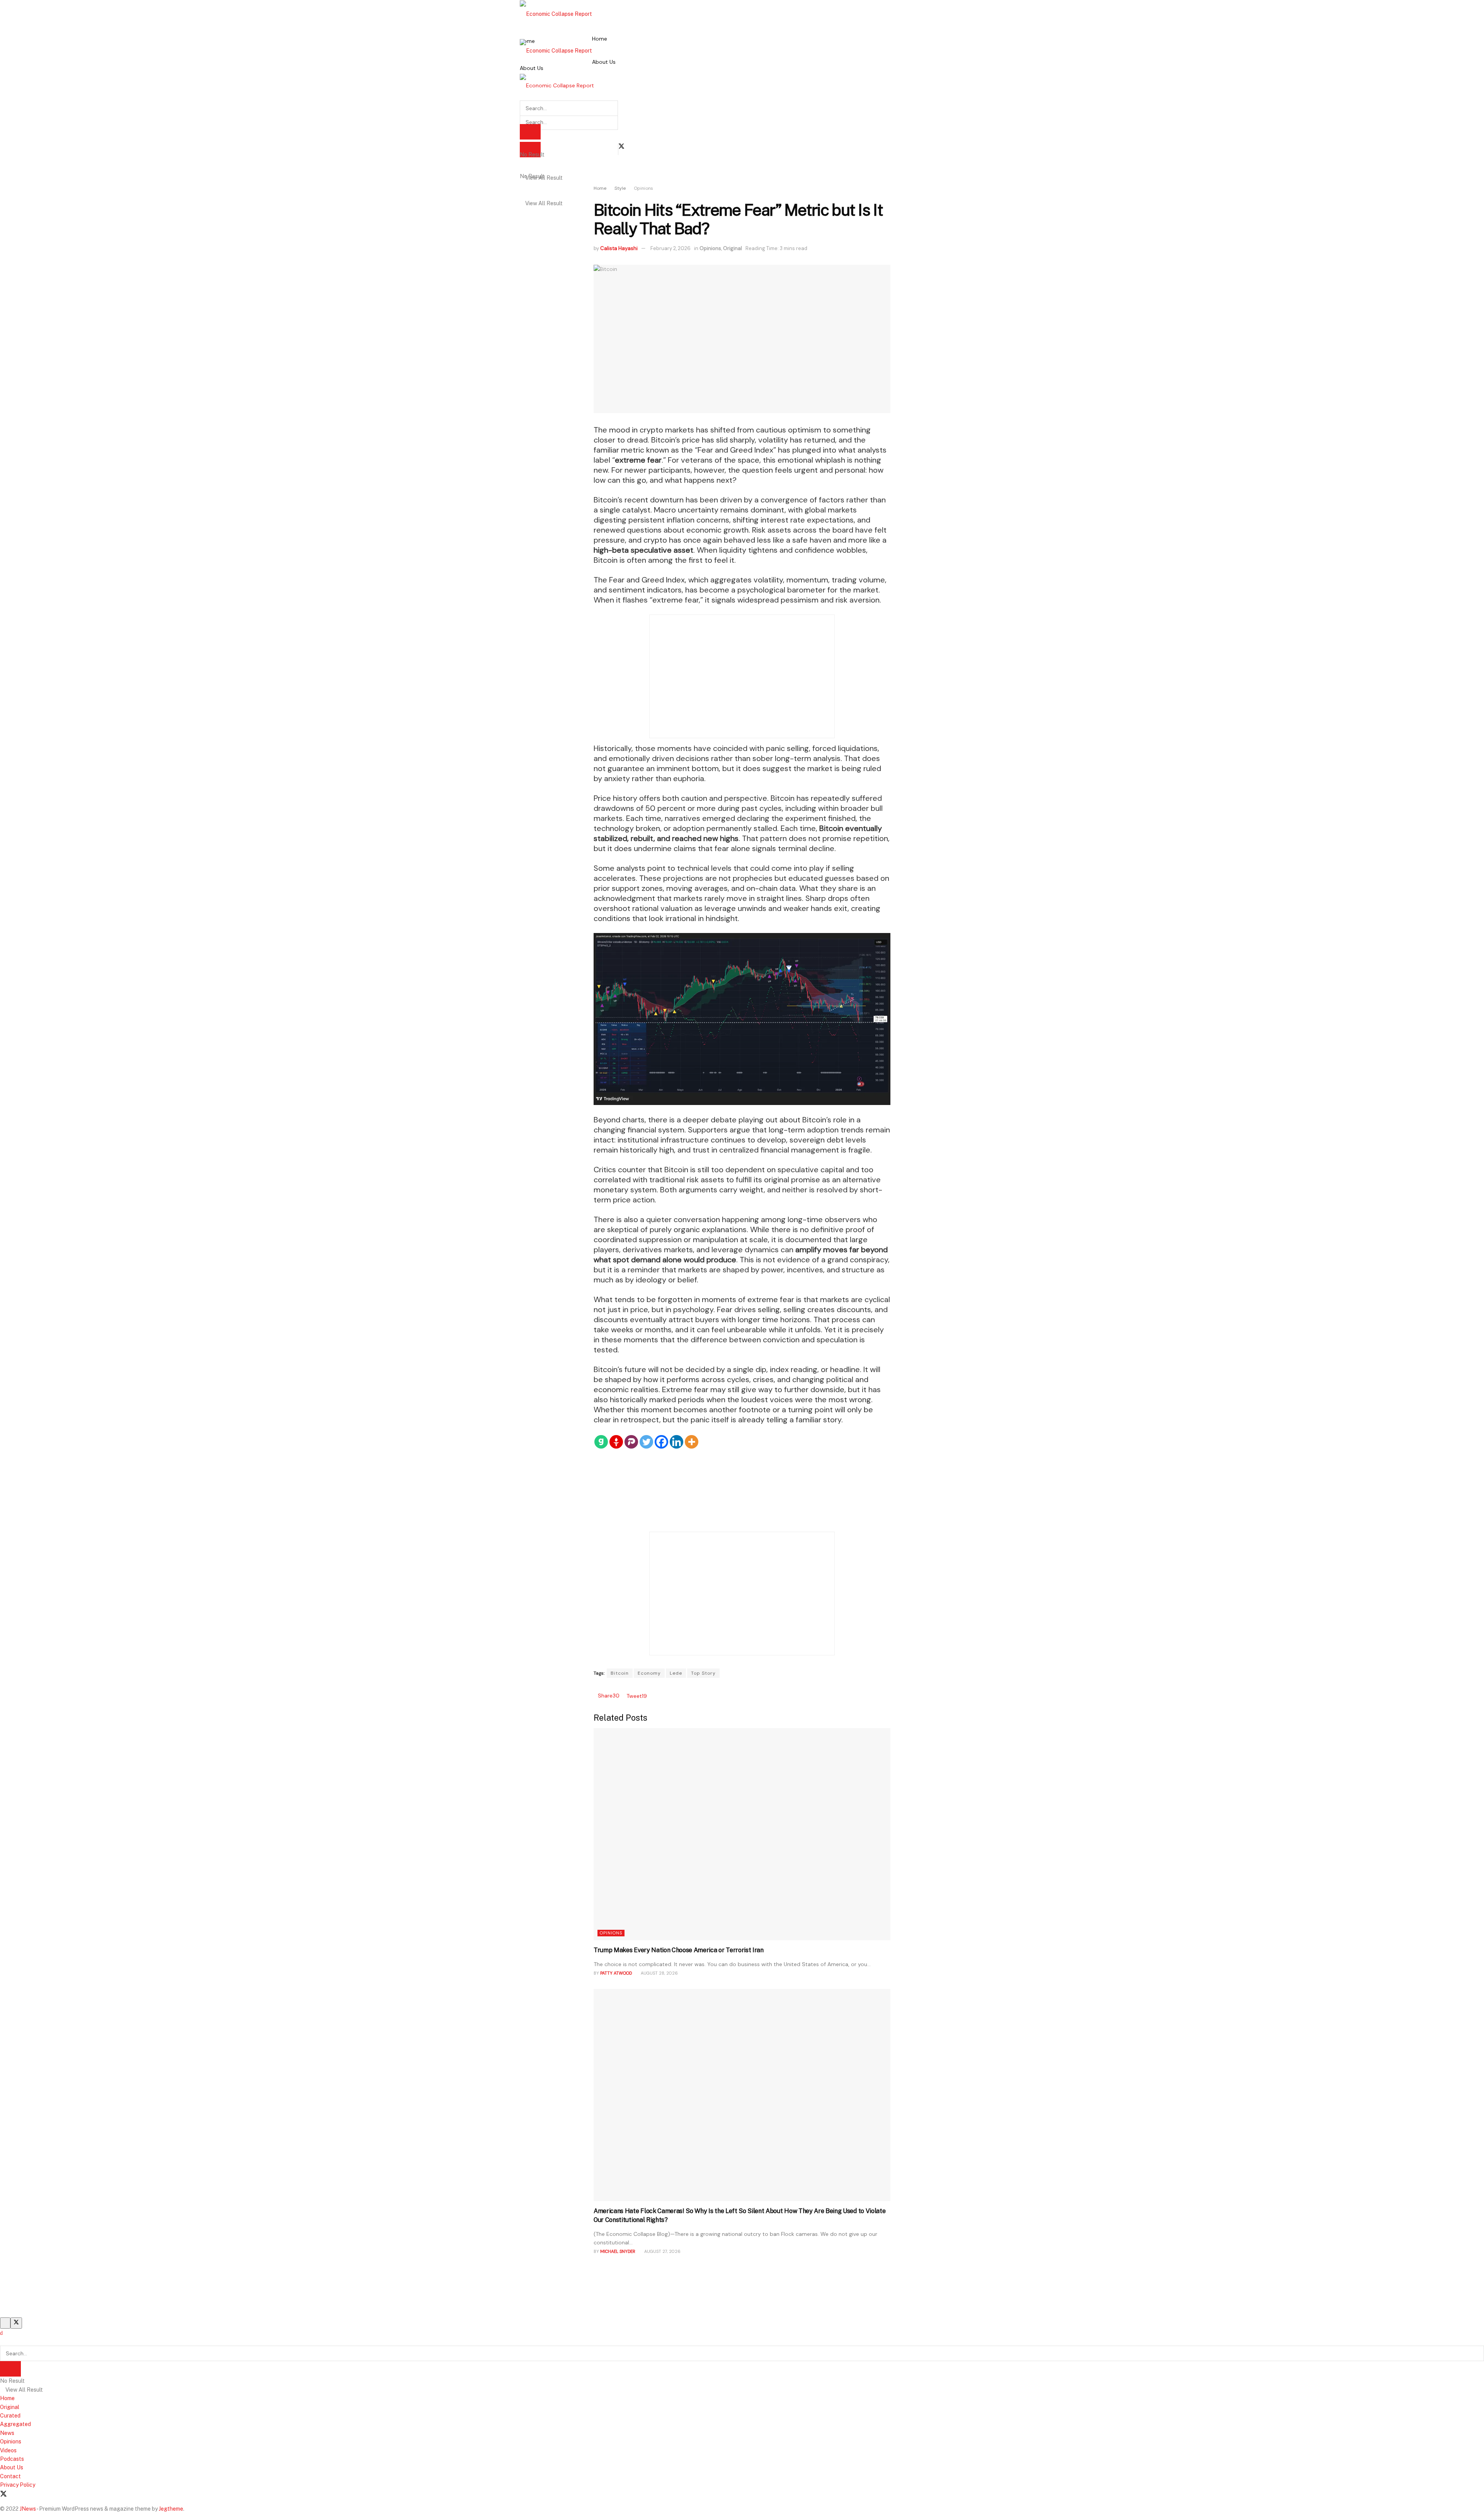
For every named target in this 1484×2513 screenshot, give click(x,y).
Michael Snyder (618, 2251)
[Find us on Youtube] (17, 2494)
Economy (649, 1673)
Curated (10, 2416)
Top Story (703, 1673)
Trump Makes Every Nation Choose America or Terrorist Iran (679, 1950)
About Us (532, 68)
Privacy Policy (18, 2485)
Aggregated (15, 2424)
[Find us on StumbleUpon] (44, 2494)
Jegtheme (171, 2509)
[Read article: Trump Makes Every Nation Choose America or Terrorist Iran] (742, 1834)
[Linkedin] (676, 1442)
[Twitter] (646, 1442)
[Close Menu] (1, 2333)
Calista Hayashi (619, 248)
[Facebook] (661, 1442)
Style (620, 188)
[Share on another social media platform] (649, 1696)
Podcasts (12, 2459)
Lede (676, 1673)
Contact (10, 2476)
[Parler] (631, 1442)
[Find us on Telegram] (31, 2494)
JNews (28, 2509)
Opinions (643, 188)
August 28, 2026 (659, 1973)
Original (733, 248)
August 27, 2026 (662, 2251)
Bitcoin (620, 1673)
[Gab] (601, 1442)
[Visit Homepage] (556, 14)
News (7, 2433)
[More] (692, 1442)
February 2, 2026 (671, 248)
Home (600, 39)
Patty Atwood (616, 1973)
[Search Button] (2, 2341)
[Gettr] (616, 1442)
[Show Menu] (522, 62)
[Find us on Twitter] (621, 146)
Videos (8, 2450)
